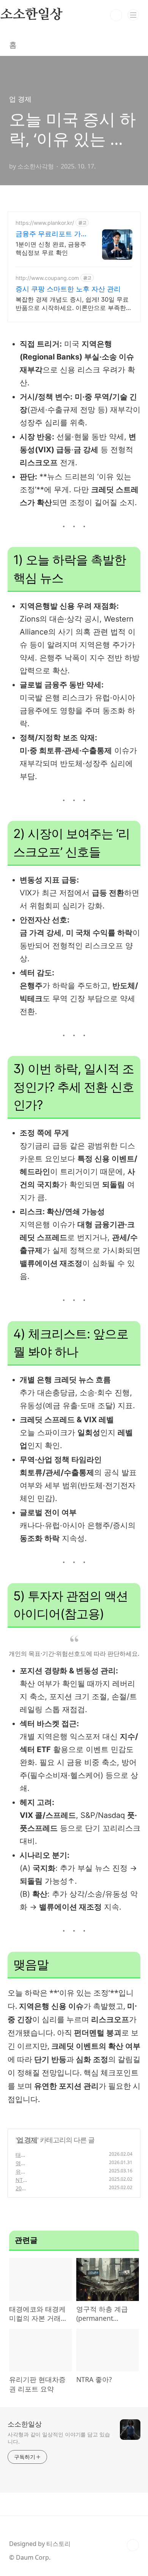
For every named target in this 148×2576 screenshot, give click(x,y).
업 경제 (27, 2140)
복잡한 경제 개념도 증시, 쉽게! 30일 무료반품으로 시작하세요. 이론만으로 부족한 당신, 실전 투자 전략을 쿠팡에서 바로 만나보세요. (74, 304)
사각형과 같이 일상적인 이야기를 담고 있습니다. (59, 2438)
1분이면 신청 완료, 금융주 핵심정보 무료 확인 (51, 248)
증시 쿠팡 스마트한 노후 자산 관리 (68, 289)
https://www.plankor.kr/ (45, 223)
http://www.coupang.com (47, 278)
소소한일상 (25, 2424)
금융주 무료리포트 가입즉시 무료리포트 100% (48, 234)
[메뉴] (133, 15)
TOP (133, 2545)
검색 (116, 15)
